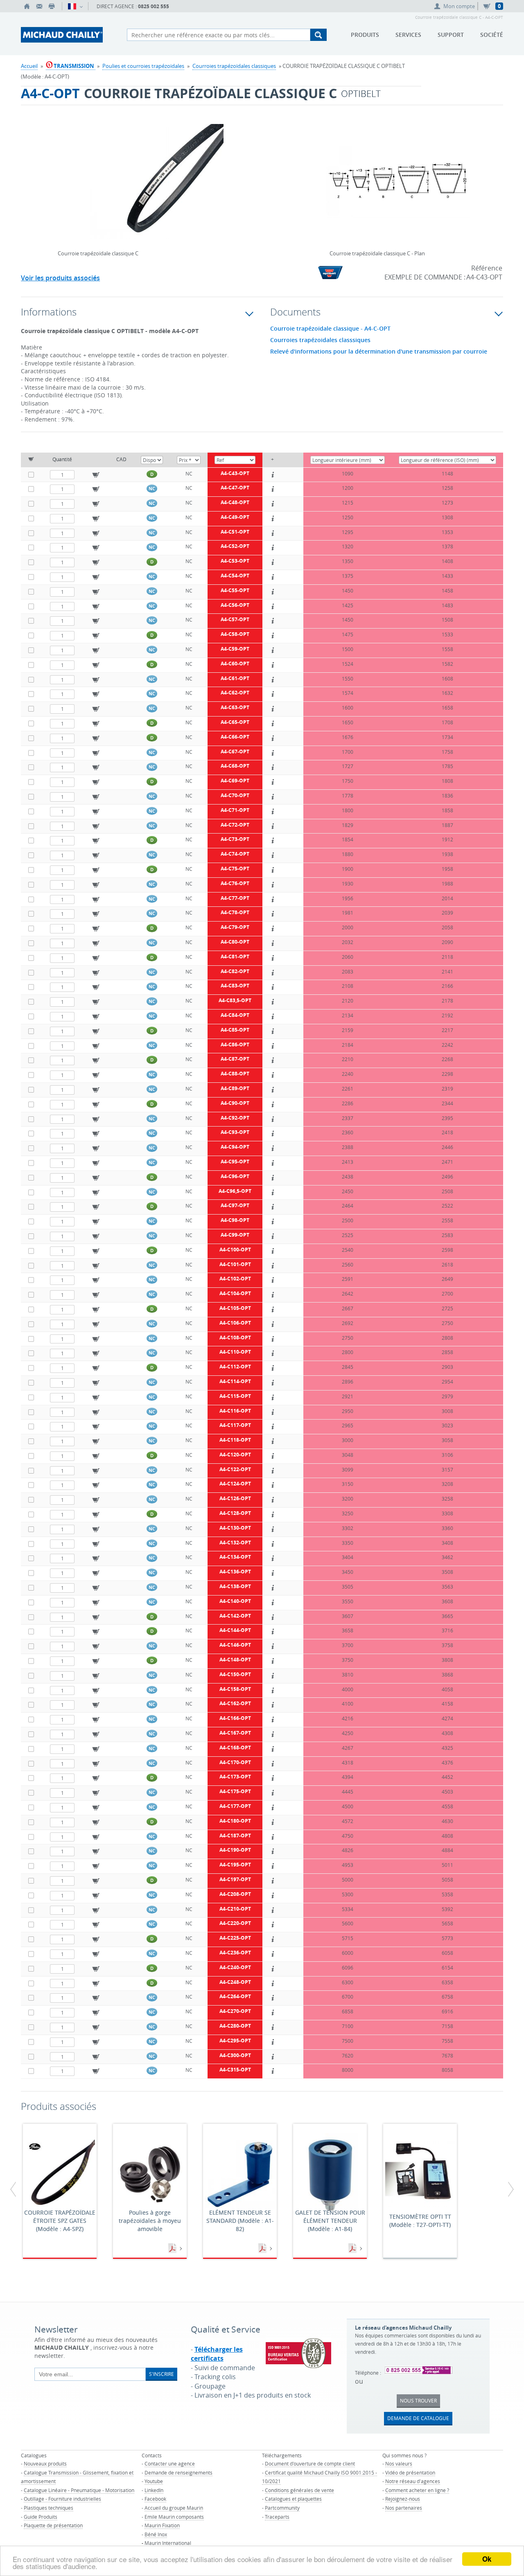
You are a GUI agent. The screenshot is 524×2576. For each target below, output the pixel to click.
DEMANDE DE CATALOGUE (418, 2418)
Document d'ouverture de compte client (310, 2463)
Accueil (29, 66)
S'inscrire (161, 2374)
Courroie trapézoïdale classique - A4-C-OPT (330, 329)
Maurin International (168, 2543)
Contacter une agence (170, 2463)
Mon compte (459, 6)
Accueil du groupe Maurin (174, 2508)
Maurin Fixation (162, 2525)
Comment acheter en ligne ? (417, 2490)
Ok (487, 2559)
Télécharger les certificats (217, 2354)
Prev (60, 171)
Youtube (154, 2481)
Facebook (155, 2499)
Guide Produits (41, 2517)
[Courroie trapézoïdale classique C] (157, 187)
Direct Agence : (133, 6)
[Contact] (39, 6)
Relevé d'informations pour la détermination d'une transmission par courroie (379, 352)
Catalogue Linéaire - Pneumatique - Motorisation (79, 2490)
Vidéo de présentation (410, 2472)
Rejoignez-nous (403, 2499)
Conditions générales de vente (299, 2490)
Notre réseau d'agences (413, 2481)
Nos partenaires (404, 2508)
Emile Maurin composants (174, 2517)
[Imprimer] (52, 6)
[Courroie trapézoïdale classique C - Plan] (398, 187)
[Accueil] (27, 6)
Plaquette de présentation (53, 2525)
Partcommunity (282, 2508)
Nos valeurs (399, 2463)
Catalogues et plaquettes (293, 2499)
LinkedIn (154, 2490)
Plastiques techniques (49, 2508)
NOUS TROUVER (418, 2400)
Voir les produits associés (60, 278)
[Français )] (75, 6)
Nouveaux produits (45, 2463)
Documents (173, 2249)
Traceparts (277, 2517)
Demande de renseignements (178, 2472)
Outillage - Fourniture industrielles (62, 2499)
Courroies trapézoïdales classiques (234, 66)
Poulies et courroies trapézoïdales (143, 66)
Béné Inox (156, 2534)
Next (254, 171)
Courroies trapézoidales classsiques (320, 340)
